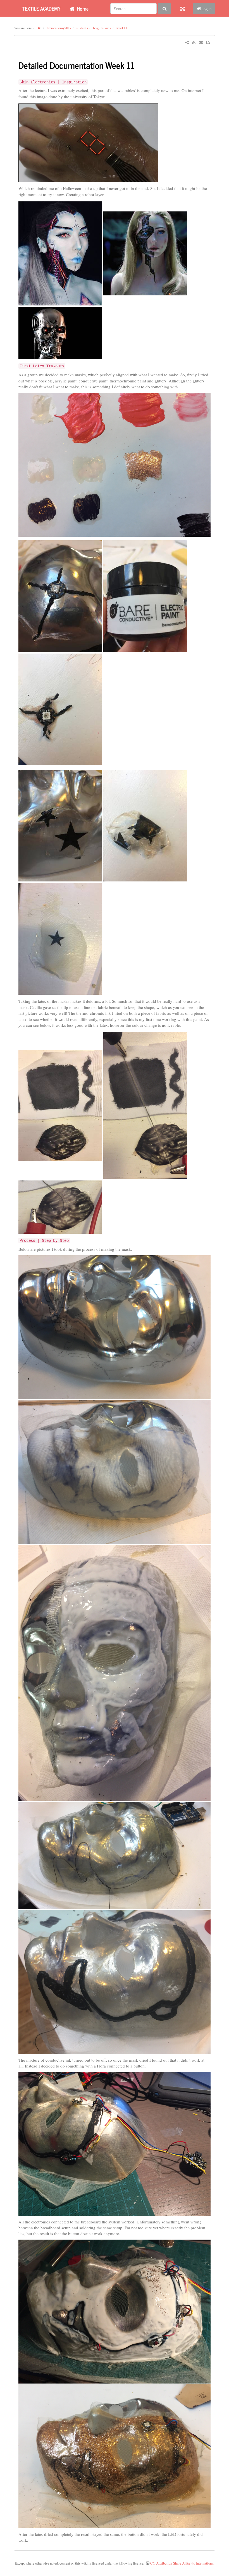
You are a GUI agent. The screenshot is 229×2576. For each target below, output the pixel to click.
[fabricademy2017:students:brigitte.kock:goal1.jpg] (60, 253)
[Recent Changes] (194, 42)
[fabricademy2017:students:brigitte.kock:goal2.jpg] (145, 253)
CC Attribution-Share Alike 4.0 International (182, 2563)
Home (82, 8)
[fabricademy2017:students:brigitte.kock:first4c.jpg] (60, 938)
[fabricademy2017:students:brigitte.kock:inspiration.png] (88, 142)
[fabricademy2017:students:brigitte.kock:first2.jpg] (60, 596)
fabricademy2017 (59, 28)
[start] (39, 28)
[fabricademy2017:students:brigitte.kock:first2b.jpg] (145, 596)
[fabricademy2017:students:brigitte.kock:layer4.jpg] (115, 1982)
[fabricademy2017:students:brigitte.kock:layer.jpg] (115, 1327)
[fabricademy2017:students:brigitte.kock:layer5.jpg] (115, 2144)
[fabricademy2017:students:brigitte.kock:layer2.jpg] (115, 1673)
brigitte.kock (102, 28)
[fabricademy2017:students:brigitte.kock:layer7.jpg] (115, 2456)
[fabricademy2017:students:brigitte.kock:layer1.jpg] (115, 1472)
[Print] (208, 42)
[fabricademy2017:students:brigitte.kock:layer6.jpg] (115, 2312)
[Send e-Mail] (201, 42)
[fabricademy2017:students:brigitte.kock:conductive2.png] (145, 1105)
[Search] (164, 9)
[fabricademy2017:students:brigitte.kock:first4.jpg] (60, 825)
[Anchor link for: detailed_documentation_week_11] (139, 65)
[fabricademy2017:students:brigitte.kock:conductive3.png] (60, 1206)
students (82, 28)
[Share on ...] (187, 42)
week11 (122, 28)
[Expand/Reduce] (183, 8)
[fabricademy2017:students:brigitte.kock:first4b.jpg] (145, 825)
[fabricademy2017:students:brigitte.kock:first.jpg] (115, 465)
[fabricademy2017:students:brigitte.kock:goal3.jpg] (60, 332)
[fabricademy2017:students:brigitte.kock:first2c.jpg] (60, 709)
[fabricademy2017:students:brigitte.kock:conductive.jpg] (60, 1105)
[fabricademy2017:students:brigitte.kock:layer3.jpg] (115, 1856)
